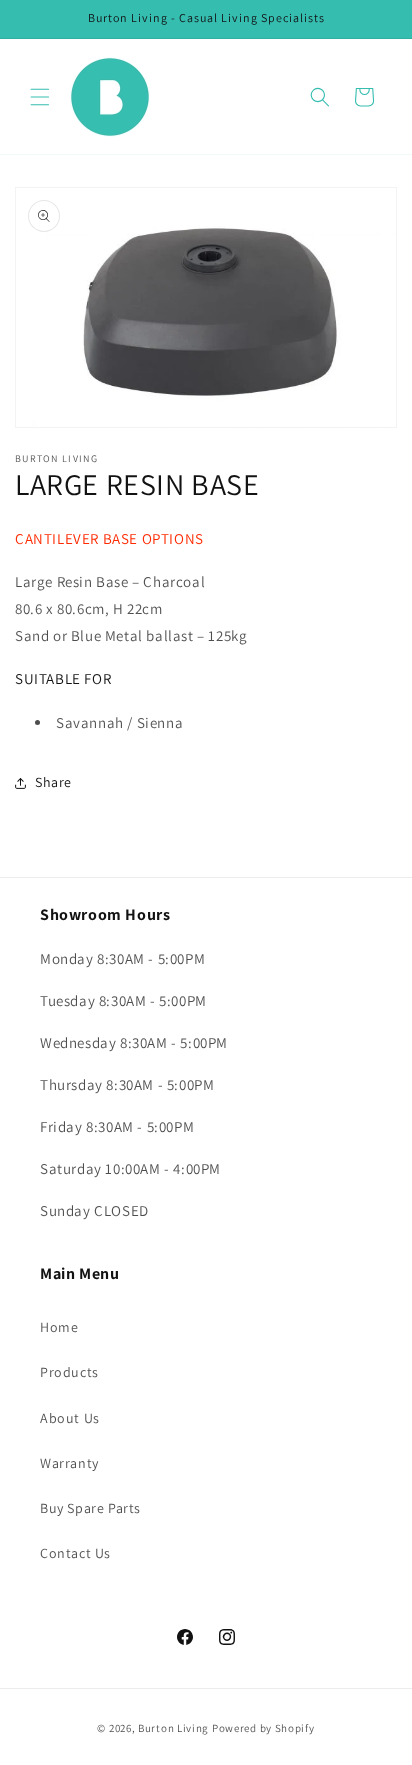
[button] (40, 97)
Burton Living (175, 1728)
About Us (70, 1418)
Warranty (69, 1463)
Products (69, 1372)
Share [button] (53, 782)
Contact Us (75, 1553)
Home (59, 1327)
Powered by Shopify (263, 1728)
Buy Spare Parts (90, 1508)
